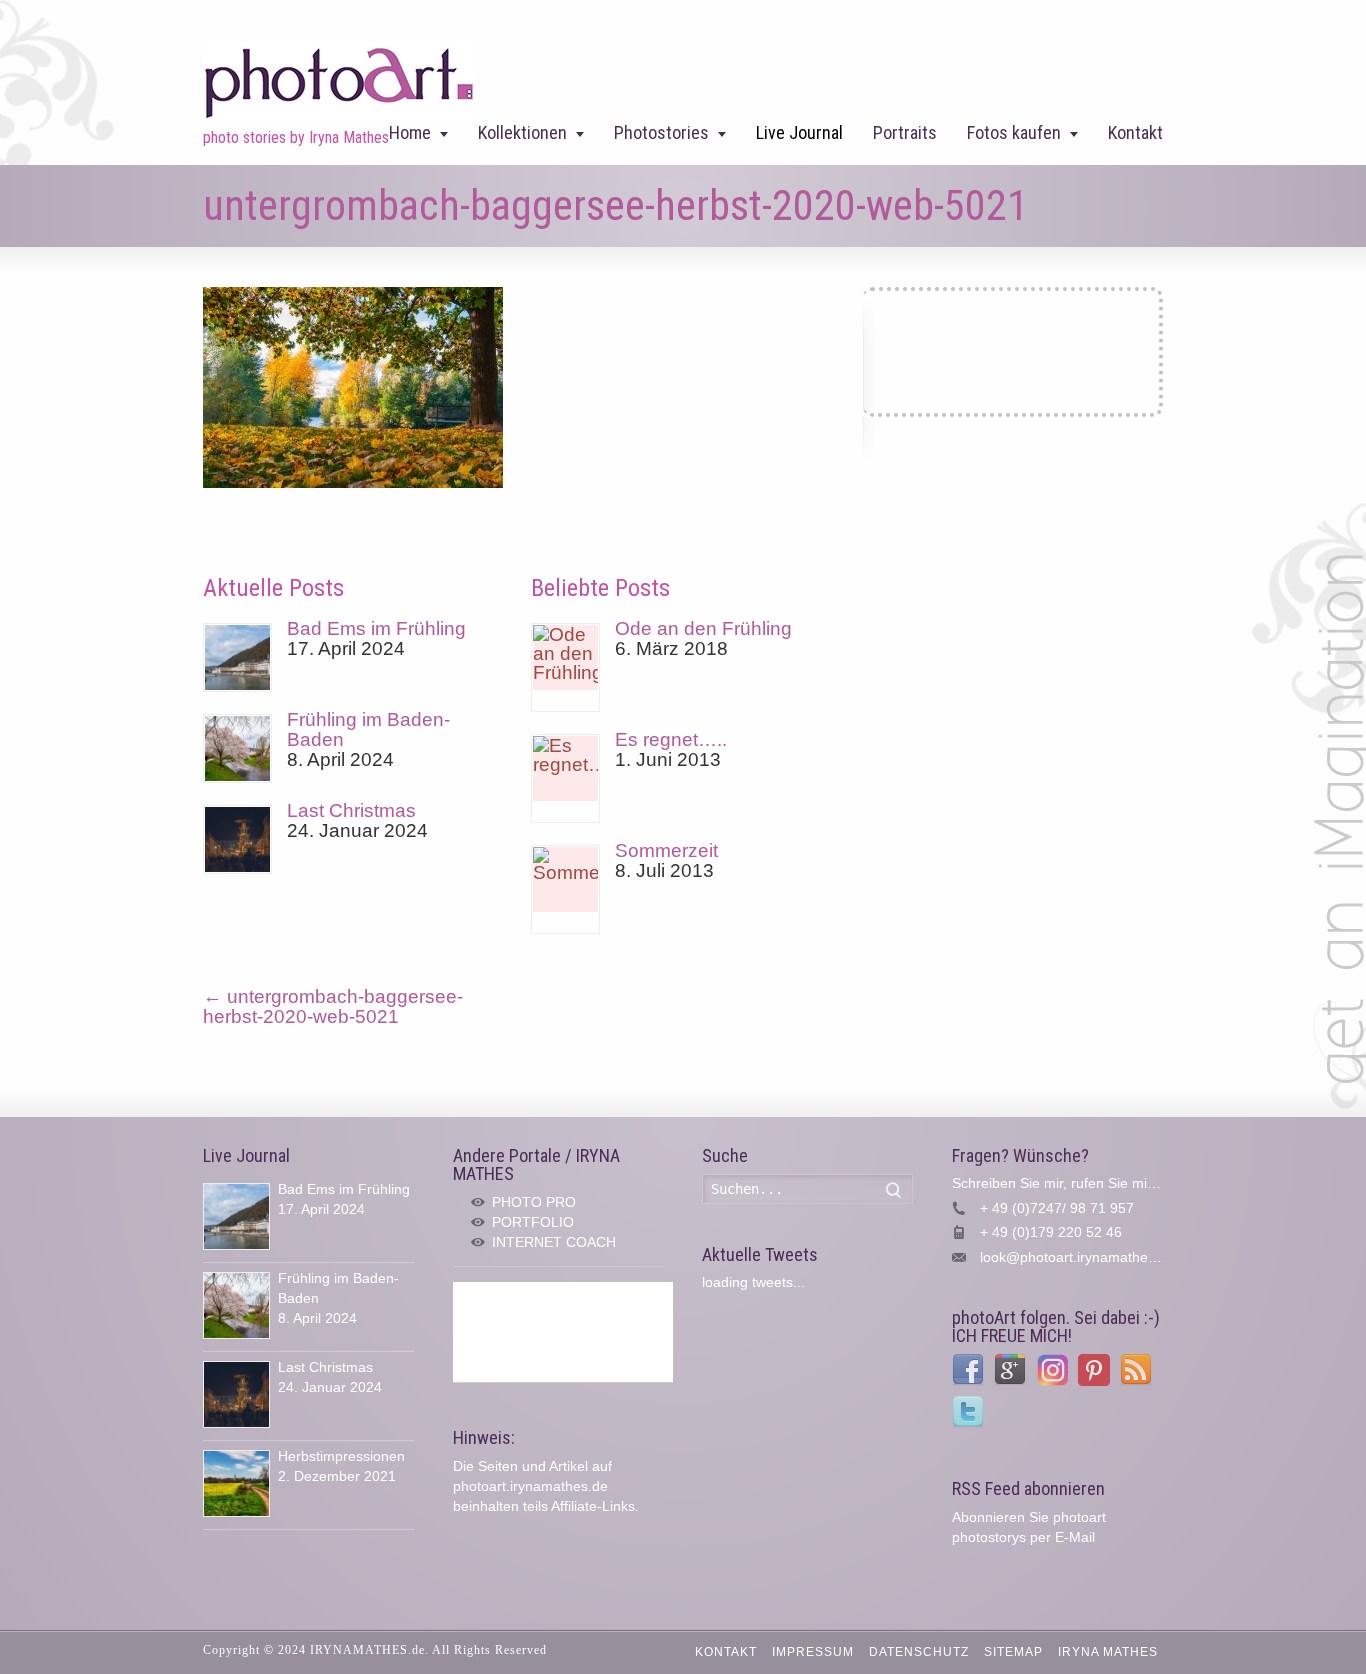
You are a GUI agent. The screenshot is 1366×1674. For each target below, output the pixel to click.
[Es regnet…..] (565, 778)
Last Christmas (351, 810)
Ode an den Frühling (703, 628)
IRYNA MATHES (1108, 1652)
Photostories (661, 132)
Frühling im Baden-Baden (368, 729)
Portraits (905, 132)
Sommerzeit (666, 850)
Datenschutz (919, 1652)
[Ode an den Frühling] (565, 667)
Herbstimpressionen (341, 1456)
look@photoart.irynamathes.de (1077, 1257)
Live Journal (799, 132)
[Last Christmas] (237, 839)
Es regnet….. (671, 739)
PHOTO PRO (534, 1202)
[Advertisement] (563, 1332)
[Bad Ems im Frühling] (237, 657)
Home (410, 132)
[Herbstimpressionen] (236, 1483)
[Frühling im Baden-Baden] (237, 748)
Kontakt (1135, 132)
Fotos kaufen (1014, 132)
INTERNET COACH (554, 1242)
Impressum (813, 1652)
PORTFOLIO (533, 1222)
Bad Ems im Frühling (376, 628)
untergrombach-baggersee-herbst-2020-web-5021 (333, 1006)
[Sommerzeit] (565, 889)
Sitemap (1013, 1652)
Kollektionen (522, 132)
